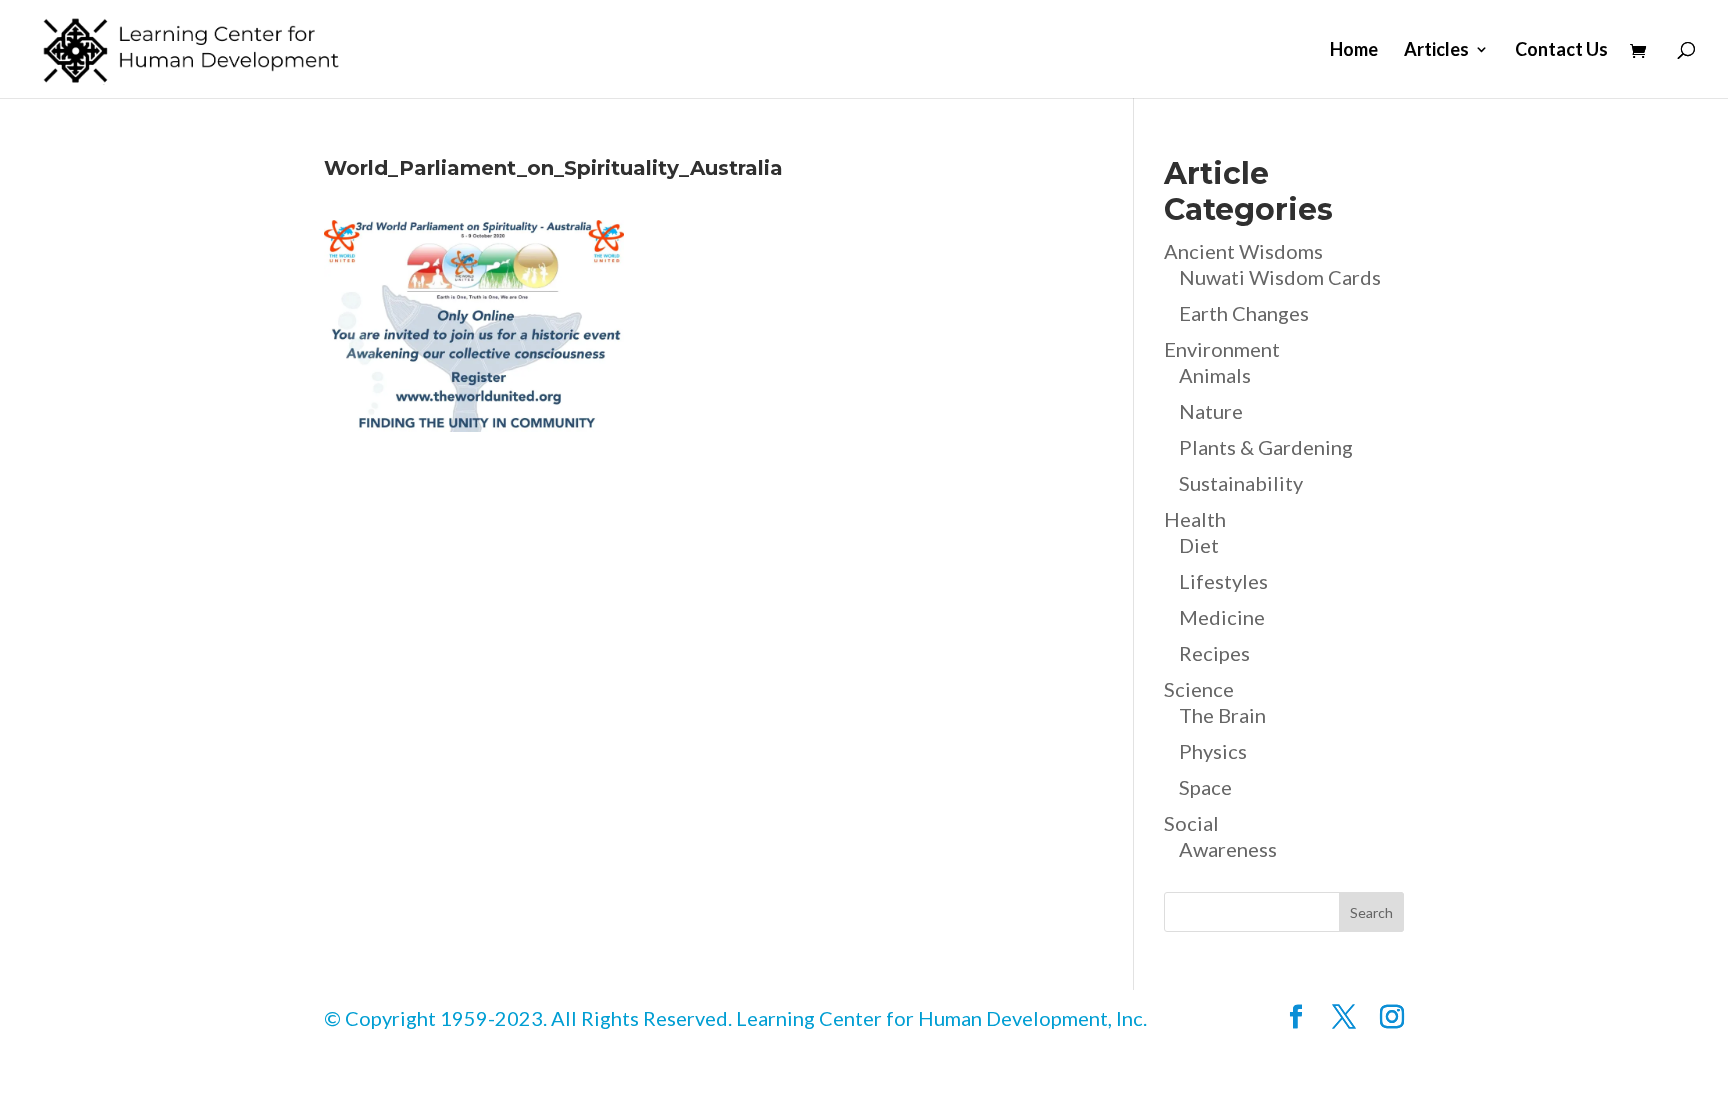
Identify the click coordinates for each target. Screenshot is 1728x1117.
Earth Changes (1244, 313)
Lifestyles (1223, 581)
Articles (1436, 51)
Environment (1222, 349)
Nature (1211, 411)
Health (1195, 519)
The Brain (1222, 715)
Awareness (1228, 849)
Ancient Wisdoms (1243, 251)
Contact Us (1561, 51)
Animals (1215, 375)
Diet (1199, 545)
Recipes (1214, 653)
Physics (1213, 751)
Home (1354, 51)
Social (1191, 823)
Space (1205, 787)
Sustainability (1241, 483)
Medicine (1222, 617)
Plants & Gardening (1266, 447)
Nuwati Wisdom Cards (1280, 277)
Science (1199, 689)
